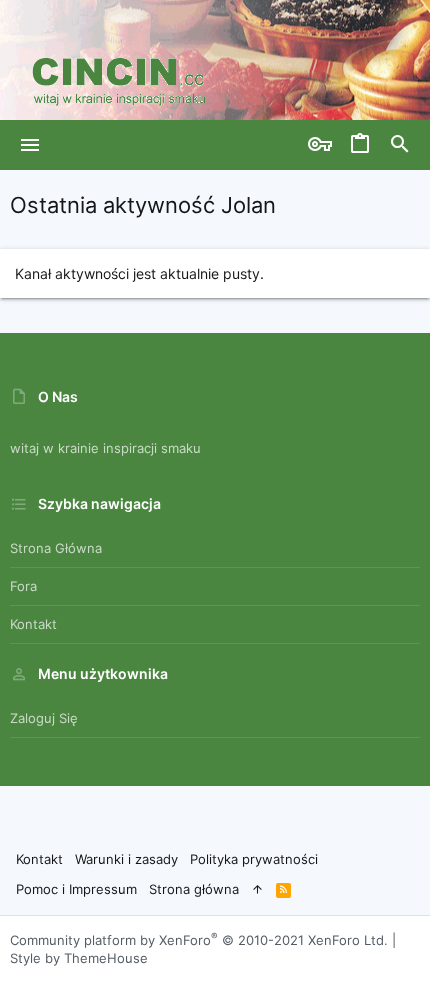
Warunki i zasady (126, 859)
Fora (23, 586)
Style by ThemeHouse (79, 958)
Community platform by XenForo (199, 940)
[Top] (257, 889)
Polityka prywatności (254, 859)
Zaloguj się (44, 718)
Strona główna (56, 548)
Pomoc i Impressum (76, 889)
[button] (30, 145)
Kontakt (33, 624)
